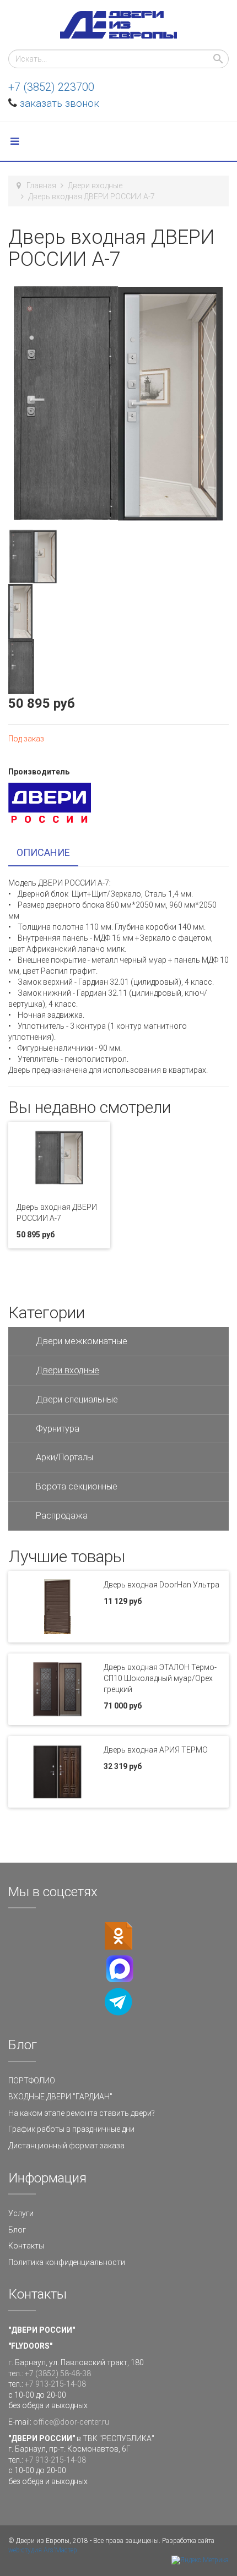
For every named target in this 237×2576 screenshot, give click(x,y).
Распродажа (62, 1516)
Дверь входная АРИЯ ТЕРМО (156, 1750)
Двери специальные (77, 1399)
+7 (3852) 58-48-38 (58, 2373)
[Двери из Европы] (118, 25)
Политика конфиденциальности (67, 2262)
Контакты (26, 2246)
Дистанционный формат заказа (66, 2146)
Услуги (21, 2213)
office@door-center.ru (71, 2422)
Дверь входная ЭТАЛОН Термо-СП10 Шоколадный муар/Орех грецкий (160, 1678)
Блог (17, 2230)
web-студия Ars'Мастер (43, 2550)
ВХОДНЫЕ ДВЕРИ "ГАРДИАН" (60, 2097)
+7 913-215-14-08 (55, 2384)
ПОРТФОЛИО (32, 2081)
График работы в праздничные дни (71, 2129)
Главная (41, 185)
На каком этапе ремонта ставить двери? (82, 2113)
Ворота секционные (77, 1486)
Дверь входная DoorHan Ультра (161, 1585)
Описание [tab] (43, 852)
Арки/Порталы (64, 1457)
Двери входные (95, 185)
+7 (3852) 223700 (51, 87)
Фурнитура (58, 1429)
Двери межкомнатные (82, 1341)
